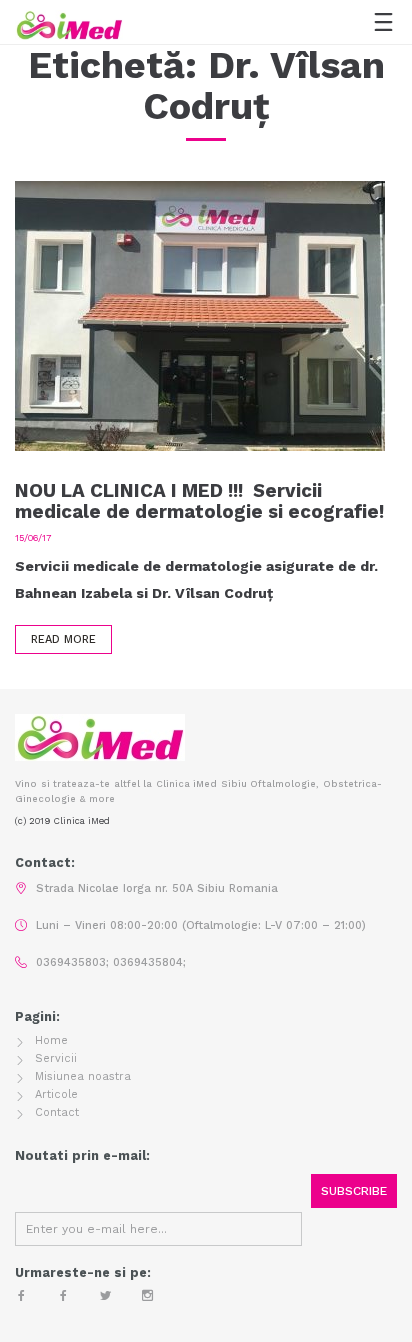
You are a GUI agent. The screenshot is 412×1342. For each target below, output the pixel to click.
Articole (56, 1094)
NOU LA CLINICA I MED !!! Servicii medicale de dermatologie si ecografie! (199, 501)
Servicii (56, 1058)
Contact (57, 1112)
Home (51, 1040)
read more (63, 639)
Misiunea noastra (83, 1076)
